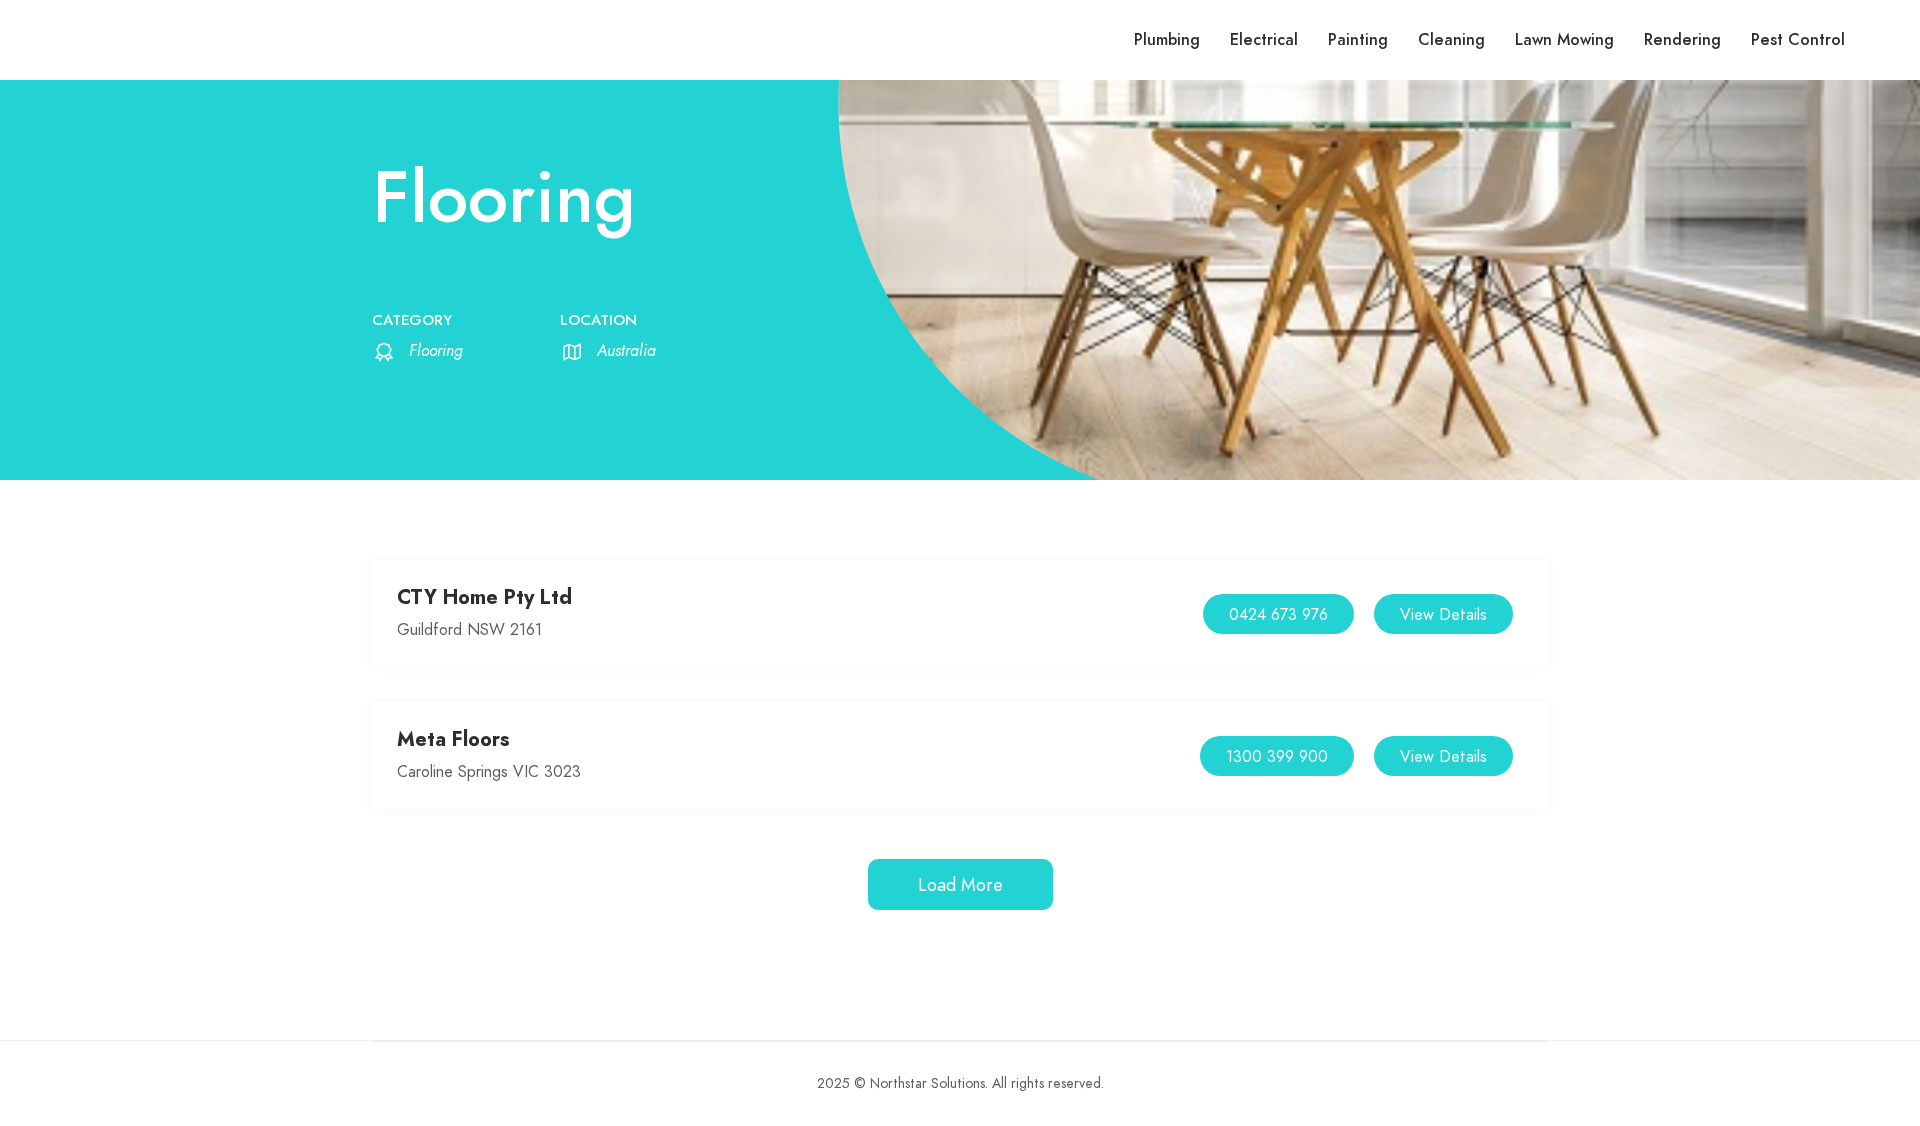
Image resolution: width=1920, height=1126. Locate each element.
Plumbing (1167, 40)
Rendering (1682, 40)
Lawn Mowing (1564, 40)
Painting (1358, 40)
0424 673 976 (1278, 615)
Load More (960, 884)
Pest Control (1798, 40)
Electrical (1264, 40)
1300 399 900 (1277, 757)
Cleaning (1451, 40)
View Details (1443, 615)
